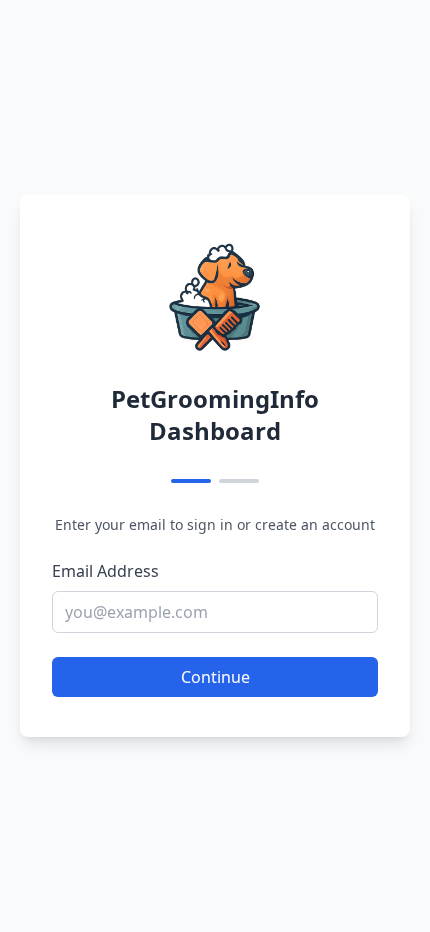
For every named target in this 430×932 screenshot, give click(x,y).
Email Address (105, 571)
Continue (215, 677)
